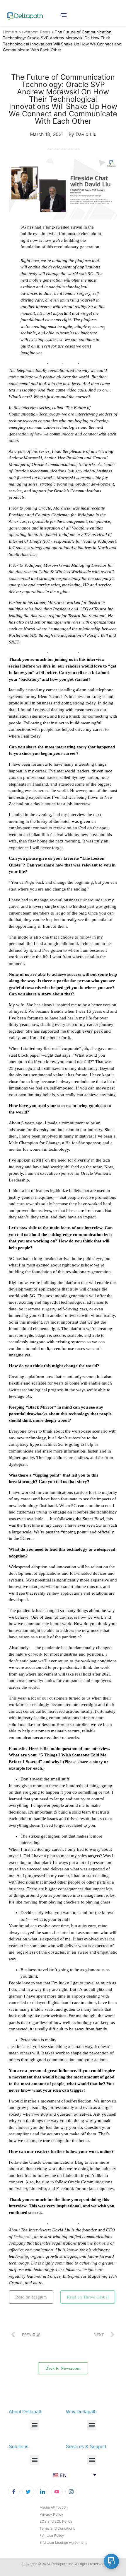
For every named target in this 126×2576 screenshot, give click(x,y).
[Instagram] (71, 2492)
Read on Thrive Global (88, 2297)
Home (8, 32)
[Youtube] (57, 2492)
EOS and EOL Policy (56, 2521)
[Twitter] (28, 2492)
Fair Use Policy (52, 2535)
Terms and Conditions (57, 2528)
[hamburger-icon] (63, 16)
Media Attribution (54, 2507)
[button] (34, 2425)
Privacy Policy (51, 2514)
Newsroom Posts (34, 32)
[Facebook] (14, 2492)
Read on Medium (31, 2297)
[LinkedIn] (42, 2492)
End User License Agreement (63, 2542)
